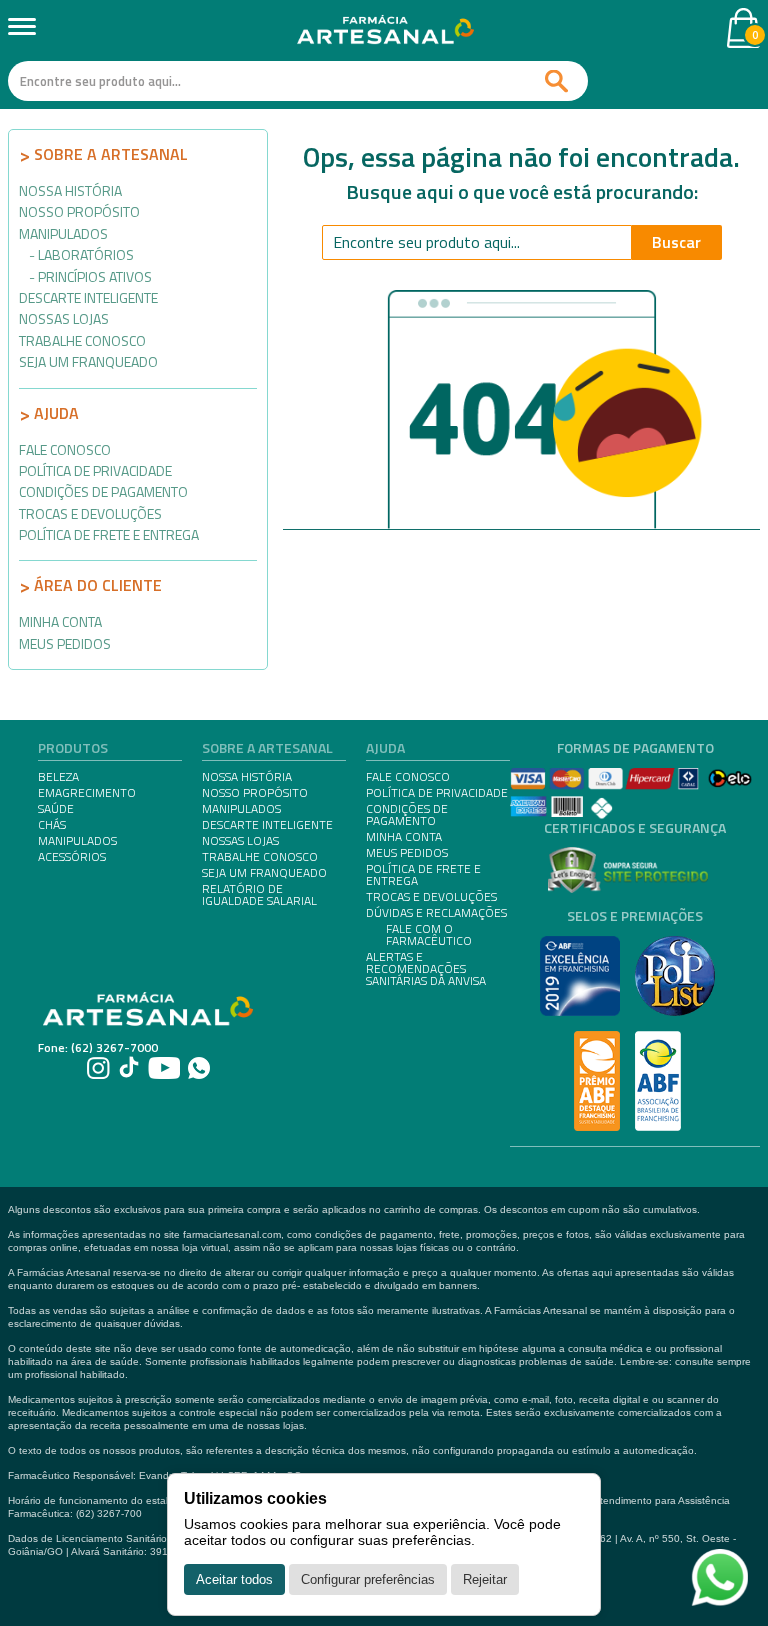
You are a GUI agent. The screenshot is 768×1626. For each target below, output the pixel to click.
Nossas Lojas (64, 318)
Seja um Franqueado (88, 361)
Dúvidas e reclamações (436, 913)
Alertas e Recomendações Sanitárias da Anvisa (426, 969)
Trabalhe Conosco (82, 340)
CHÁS (52, 825)
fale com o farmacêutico (429, 935)
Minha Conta (60, 621)
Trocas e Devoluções (90, 513)
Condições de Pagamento (103, 491)
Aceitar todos (234, 1579)
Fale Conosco (65, 449)
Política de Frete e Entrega (109, 534)
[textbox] (298, 81)
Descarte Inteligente (88, 297)
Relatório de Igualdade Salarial (259, 895)
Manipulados (63, 233)
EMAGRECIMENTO (87, 793)
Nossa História (70, 190)
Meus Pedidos (65, 643)
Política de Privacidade (95, 470)
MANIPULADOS (77, 841)
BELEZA (58, 777)
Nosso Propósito (79, 211)
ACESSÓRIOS (72, 857)
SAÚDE (56, 809)
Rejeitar (485, 1579)
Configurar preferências (368, 1579)
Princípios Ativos (95, 276)
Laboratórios (86, 254)
